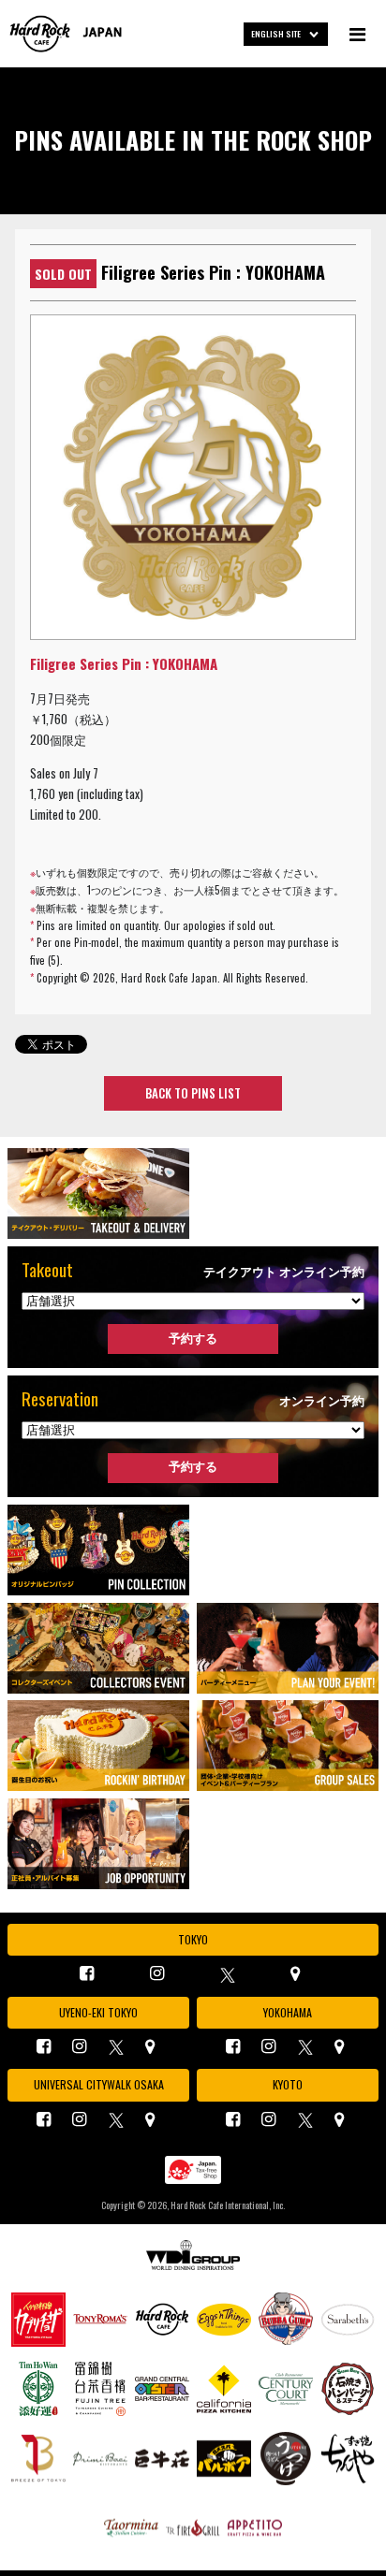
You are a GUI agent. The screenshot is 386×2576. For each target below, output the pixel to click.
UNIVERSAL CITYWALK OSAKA (99, 2084)
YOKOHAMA (288, 2012)
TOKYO (193, 1939)
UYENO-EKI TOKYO (98, 2012)
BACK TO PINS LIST (193, 1093)
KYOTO (288, 2084)
